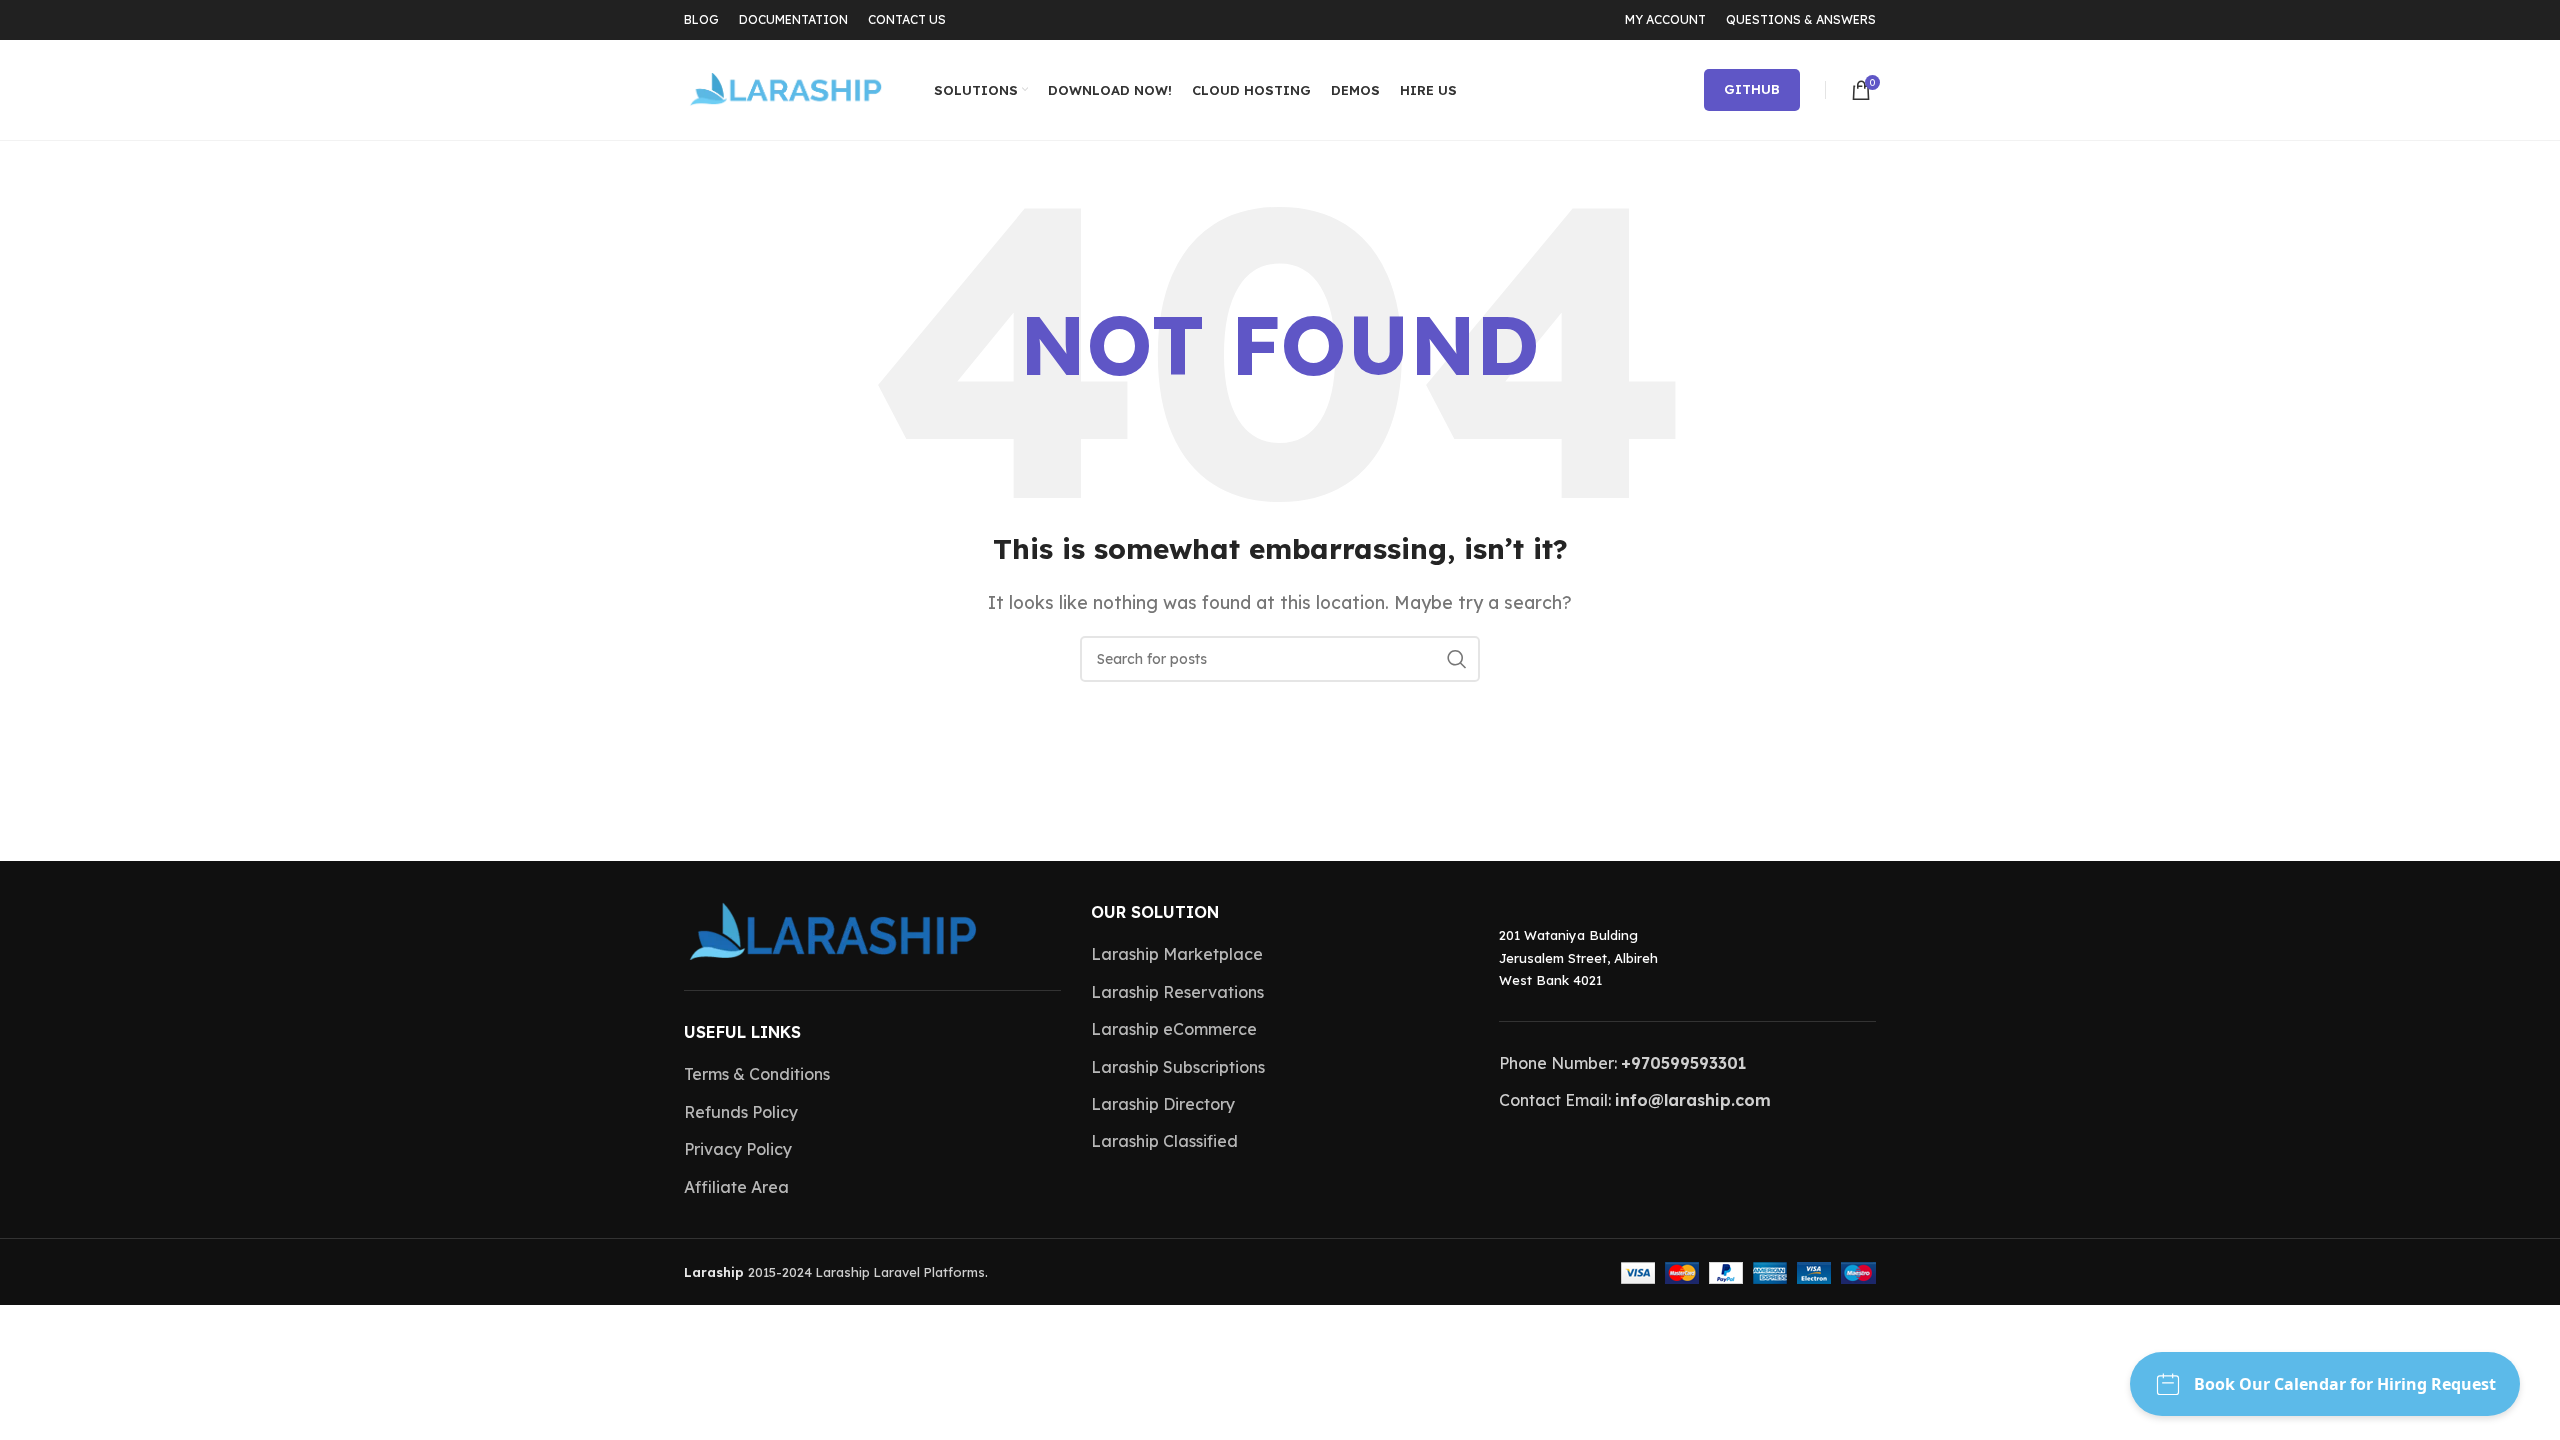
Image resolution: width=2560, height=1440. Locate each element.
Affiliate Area (736, 1187)
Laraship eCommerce (1174, 1029)
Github (1752, 89)
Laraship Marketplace (1177, 954)
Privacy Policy (738, 1149)
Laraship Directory (1163, 1104)
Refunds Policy (741, 1112)
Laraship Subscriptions (1178, 1067)
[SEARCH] (1457, 659)
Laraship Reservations (1177, 992)
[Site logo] (784, 88)
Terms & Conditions (757, 1074)
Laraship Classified (1164, 1141)
